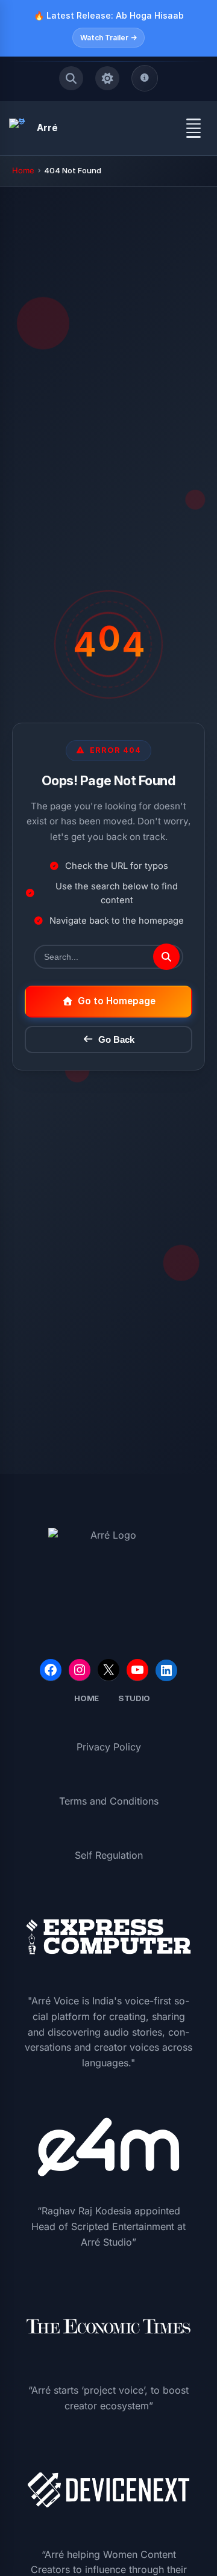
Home (23, 170)
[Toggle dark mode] (107, 78)
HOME (86, 1698)
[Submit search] (166, 957)
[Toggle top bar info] (145, 78)
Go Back (116, 1039)
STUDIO (134, 1698)
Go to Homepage (117, 1001)
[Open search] (71, 78)
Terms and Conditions (109, 1801)
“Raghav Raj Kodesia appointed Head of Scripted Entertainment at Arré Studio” (108, 2226)
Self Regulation (109, 1855)
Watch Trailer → (108, 38)
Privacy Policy (109, 1747)
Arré (47, 128)
